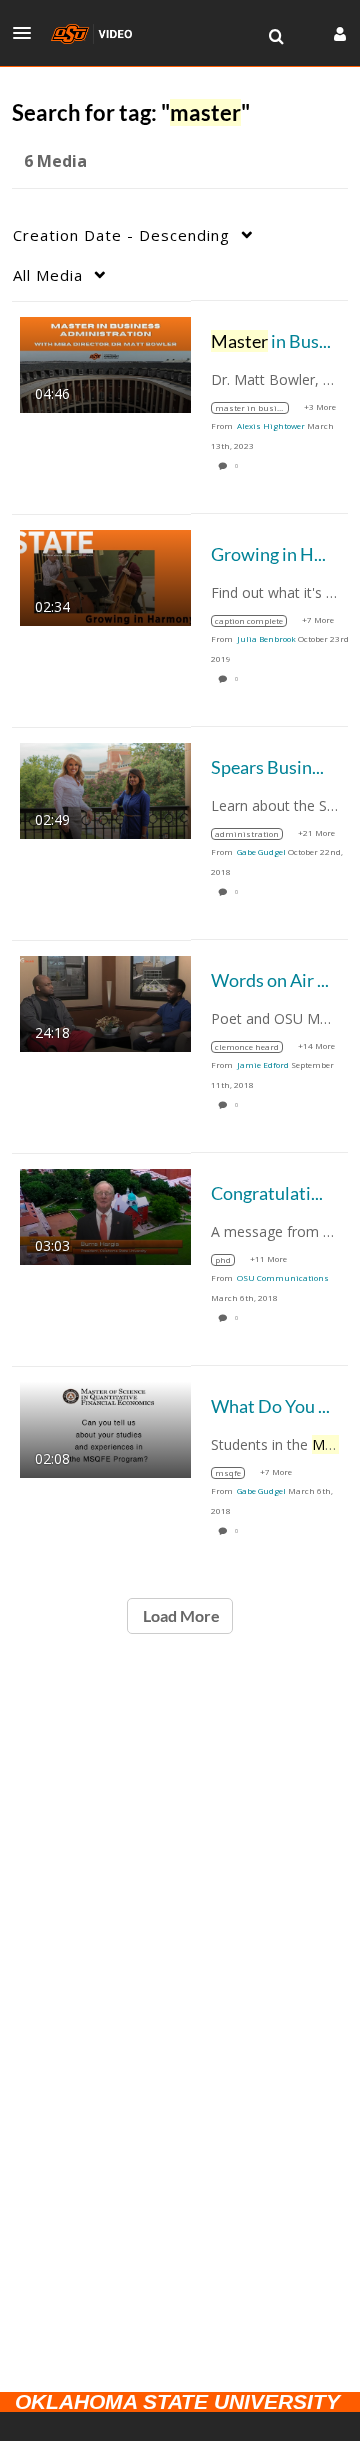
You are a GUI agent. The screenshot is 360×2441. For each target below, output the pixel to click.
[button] (28, 33)
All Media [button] (48, 275)
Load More (180, 1615)
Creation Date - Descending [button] (121, 235)
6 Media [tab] (55, 161)
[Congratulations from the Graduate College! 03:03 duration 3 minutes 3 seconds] (105, 1214)
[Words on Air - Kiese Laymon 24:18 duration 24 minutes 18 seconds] (105, 1001)
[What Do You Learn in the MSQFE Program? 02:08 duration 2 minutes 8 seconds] (105, 1427)
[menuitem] (276, 37)
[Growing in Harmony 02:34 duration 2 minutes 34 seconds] (105, 575)
